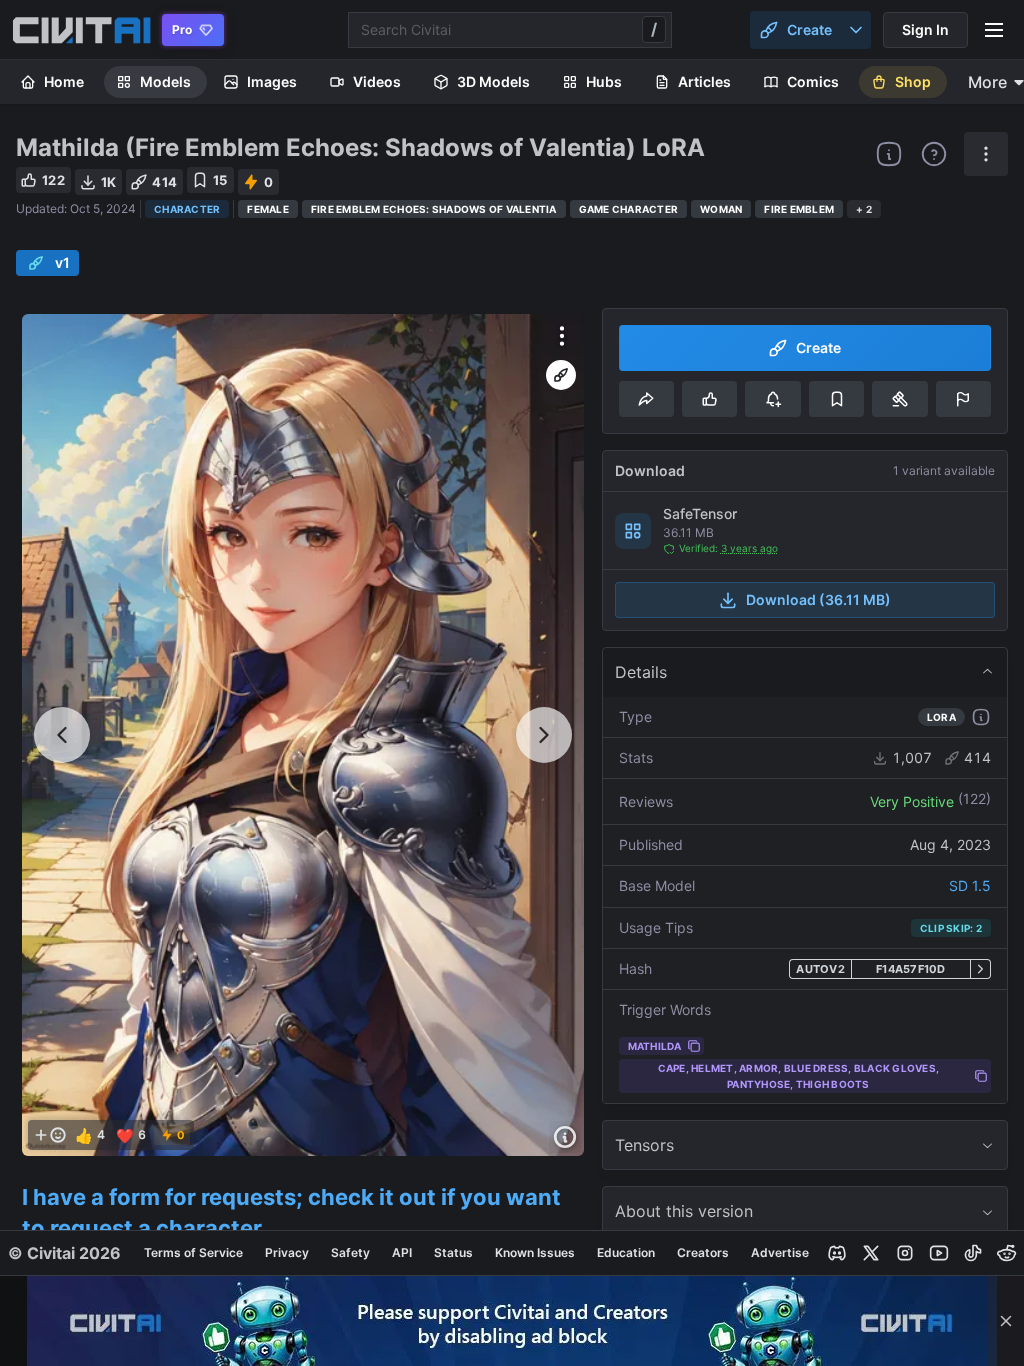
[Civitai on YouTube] (939, 1253)
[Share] (646, 399)
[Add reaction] (50, 1135)
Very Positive (912, 801)
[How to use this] (981, 717)
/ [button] (654, 29)
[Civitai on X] (871, 1253)
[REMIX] (561, 375)
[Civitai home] (81, 30)
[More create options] (856, 30)
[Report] (963, 399)
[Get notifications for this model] (772, 399)
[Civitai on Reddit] (1007, 1253)
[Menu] (994, 30)
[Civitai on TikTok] (973, 1253)
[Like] (709, 399)
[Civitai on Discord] (837, 1253)
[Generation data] (565, 1137)
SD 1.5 (970, 885)
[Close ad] (1006, 1321)
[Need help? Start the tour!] (934, 154)
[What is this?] (889, 154)
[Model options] (986, 154)
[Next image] (544, 735)
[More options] (562, 336)
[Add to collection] (836, 399)
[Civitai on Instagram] (905, 1253)
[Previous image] (62, 735)
